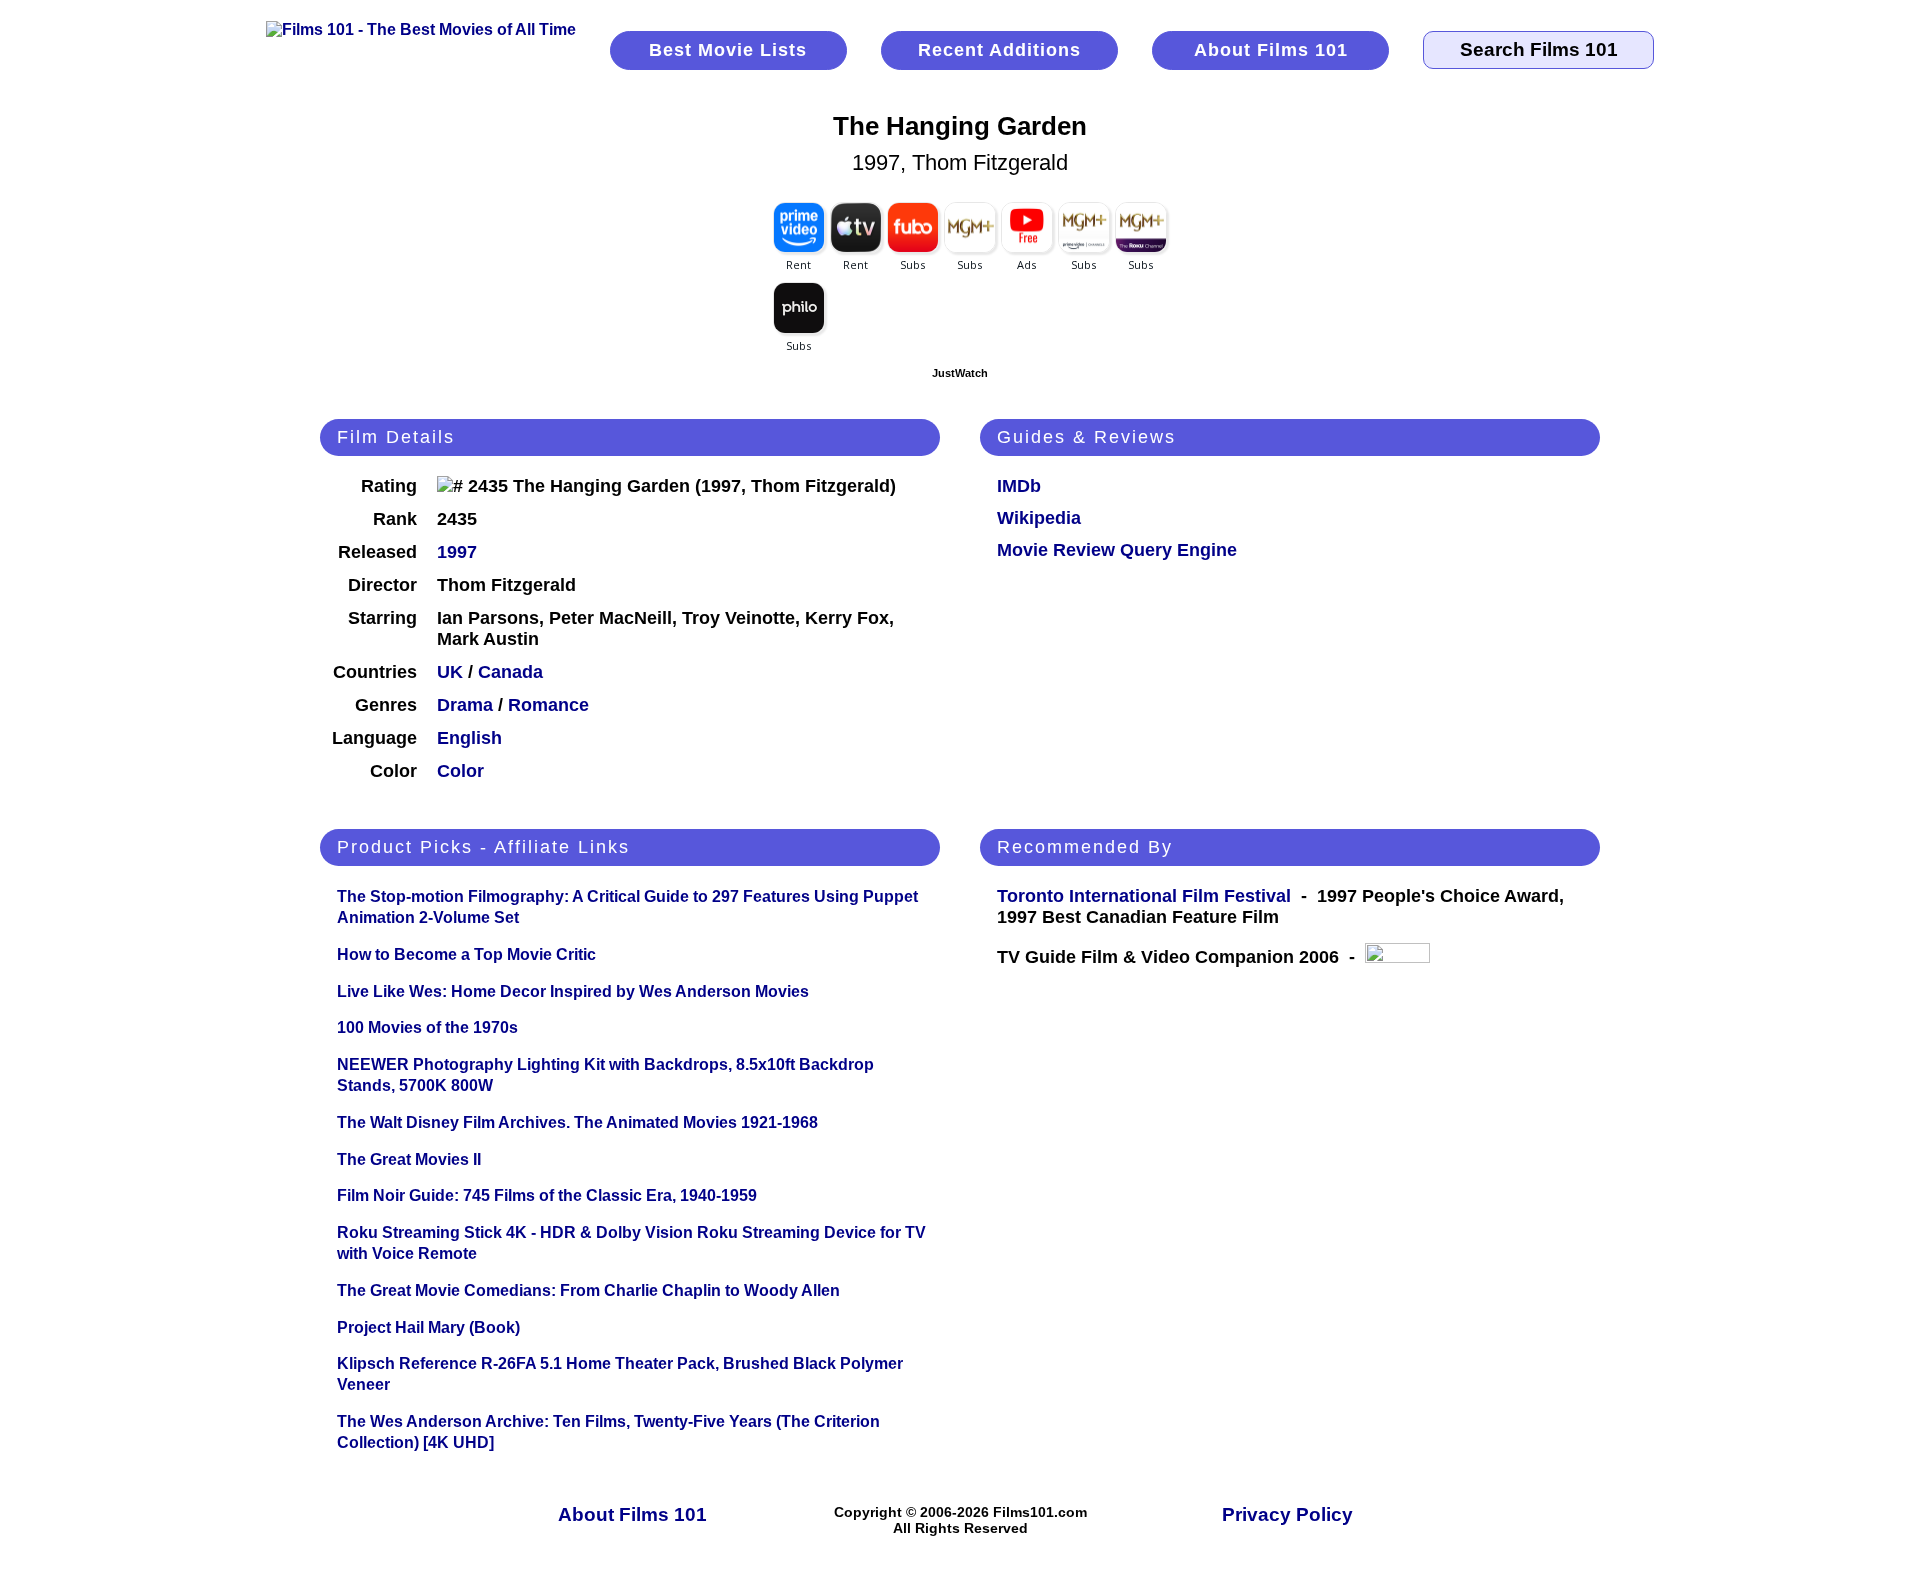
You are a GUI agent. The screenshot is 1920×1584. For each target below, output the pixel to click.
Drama (465, 705)
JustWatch (960, 373)
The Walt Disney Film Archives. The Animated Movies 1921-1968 (577, 1122)
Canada (510, 672)
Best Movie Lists (728, 50)
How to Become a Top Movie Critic (466, 954)
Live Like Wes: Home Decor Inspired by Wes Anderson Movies (573, 991)
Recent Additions (999, 50)
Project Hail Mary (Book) (428, 1327)
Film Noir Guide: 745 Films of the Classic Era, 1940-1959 (547, 1195)
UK (450, 672)
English (469, 738)
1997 (457, 552)
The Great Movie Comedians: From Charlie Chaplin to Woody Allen (588, 1290)
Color (460, 771)
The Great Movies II (409, 1159)
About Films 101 (1271, 50)
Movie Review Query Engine (1117, 550)
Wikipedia (1039, 518)
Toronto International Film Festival (1144, 896)
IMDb (1019, 486)
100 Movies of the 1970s (427, 1027)
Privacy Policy (1287, 1514)
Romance (548, 705)
